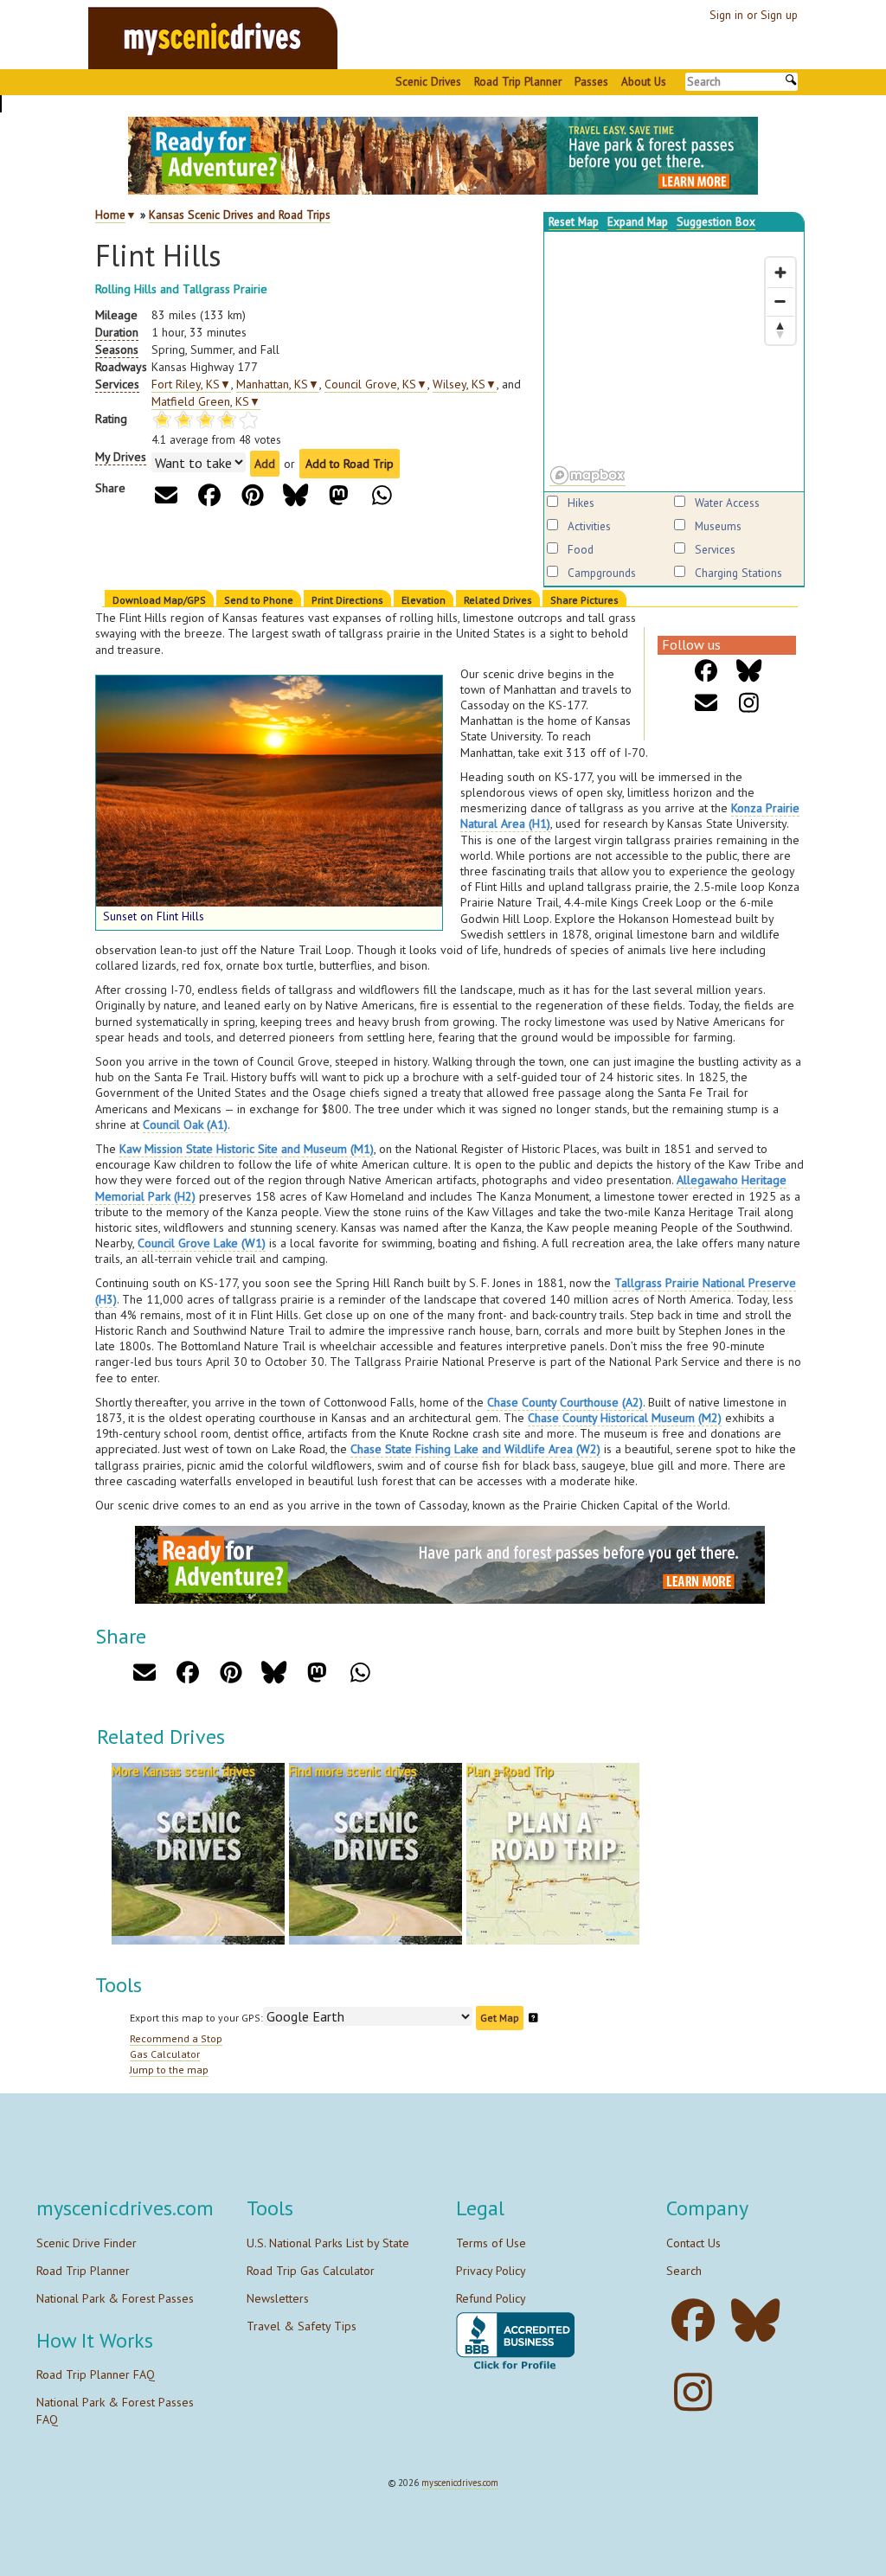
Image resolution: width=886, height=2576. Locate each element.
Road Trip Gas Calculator (311, 2271)
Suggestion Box (716, 221)
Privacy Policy (491, 2271)
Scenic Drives (428, 81)
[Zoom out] (780, 301)
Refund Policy (491, 2298)
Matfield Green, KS (206, 401)
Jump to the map (169, 2070)
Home (110, 215)
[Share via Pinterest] (252, 495)
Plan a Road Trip (510, 1771)
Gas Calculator (165, 2054)
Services (715, 549)
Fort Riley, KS (191, 384)
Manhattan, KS (278, 384)
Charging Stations (738, 573)
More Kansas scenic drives (183, 1771)
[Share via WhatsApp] (382, 495)
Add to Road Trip (350, 464)
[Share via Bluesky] (295, 495)
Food (581, 549)
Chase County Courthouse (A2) (565, 1402)
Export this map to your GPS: (196, 2018)
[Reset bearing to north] (780, 330)
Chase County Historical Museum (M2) (625, 1418)
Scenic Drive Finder (87, 2243)
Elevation (424, 600)
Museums (718, 526)
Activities (589, 526)
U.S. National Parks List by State (328, 2243)
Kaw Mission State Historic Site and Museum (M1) (247, 1149)
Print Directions (347, 600)
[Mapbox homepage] (587, 476)
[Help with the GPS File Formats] (533, 2018)
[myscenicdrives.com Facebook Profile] (698, 2320)
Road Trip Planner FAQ (96, 2374)
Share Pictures (584, 600)
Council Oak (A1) (185, 1125)
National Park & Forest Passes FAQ (115, 2411)
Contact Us (693, 2243)
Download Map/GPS (159, 600)
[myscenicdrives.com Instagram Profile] (698, 2392)
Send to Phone (259, 600)
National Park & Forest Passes (115, 2298)
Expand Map (638, 221)
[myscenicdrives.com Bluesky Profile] (760, 2320)
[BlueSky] (750, 671)
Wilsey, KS (465, 384)
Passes (591, 81)
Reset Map (574, 221)
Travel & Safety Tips (302, 2326)
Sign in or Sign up (754, 15)
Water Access (727, 503)
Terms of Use (491, 2243)
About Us (644, 81)
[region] (674, 362)
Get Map (500, 2018)
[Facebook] (706, 671)
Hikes (581, 503)
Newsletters (278, 2298)
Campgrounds (602, 573)
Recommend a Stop (176, 2038)
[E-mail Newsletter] (706, 703)
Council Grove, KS (376, 384)
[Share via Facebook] (209, 495)
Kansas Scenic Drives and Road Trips (240, 215)
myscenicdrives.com (460, 2483)
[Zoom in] (780, 272)
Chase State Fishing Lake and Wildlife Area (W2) (475, 1449)
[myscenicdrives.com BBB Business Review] (515, 2341)
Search (684, 2271)
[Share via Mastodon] (339, 495)
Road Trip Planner (518, 81)
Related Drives (498, 600)
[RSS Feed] (750, 703)
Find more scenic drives (353, 1771)
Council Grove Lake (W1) (202, 1243)
